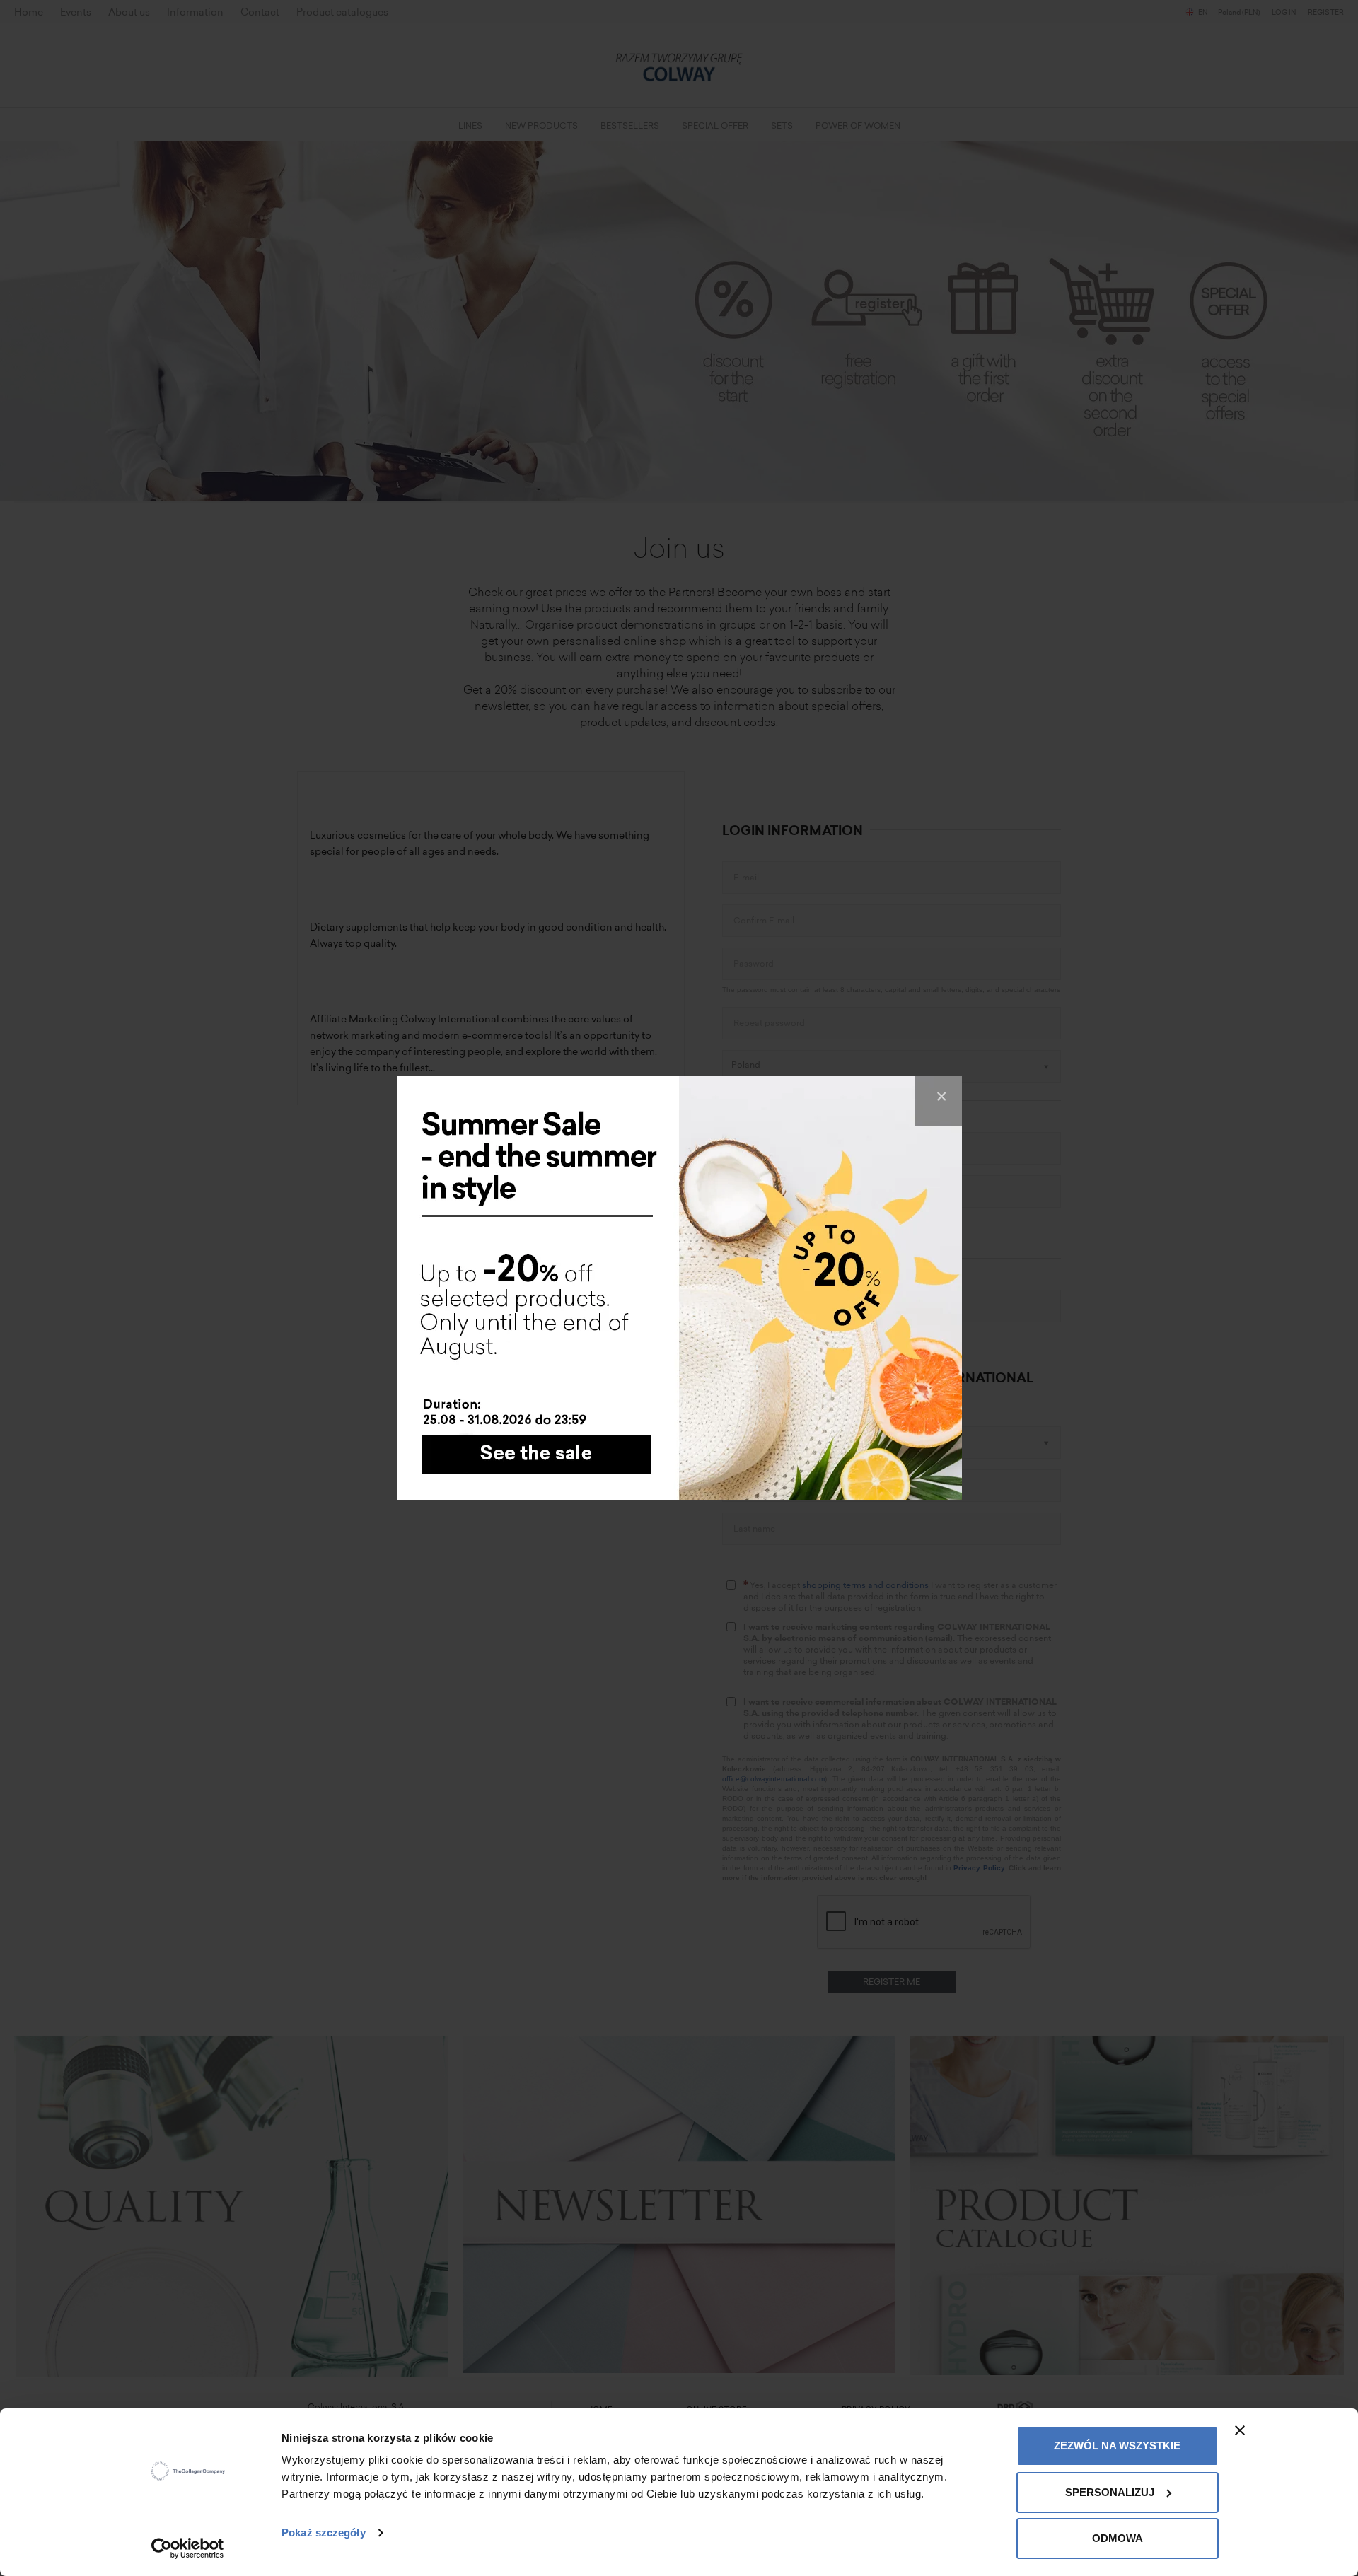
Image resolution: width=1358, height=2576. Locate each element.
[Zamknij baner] (1240, 2430)
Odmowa (1118, 2538)
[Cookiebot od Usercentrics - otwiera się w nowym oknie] (188, 2548)
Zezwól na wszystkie (1117, 2446)
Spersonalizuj (1110, 2492)
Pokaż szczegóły (324, 2533)
